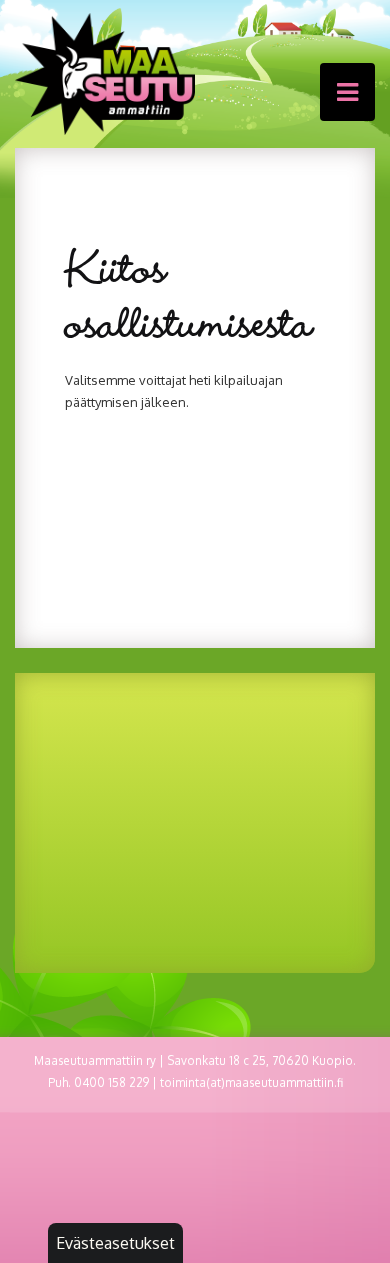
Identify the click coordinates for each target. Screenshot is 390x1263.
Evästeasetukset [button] (115, 1243)
